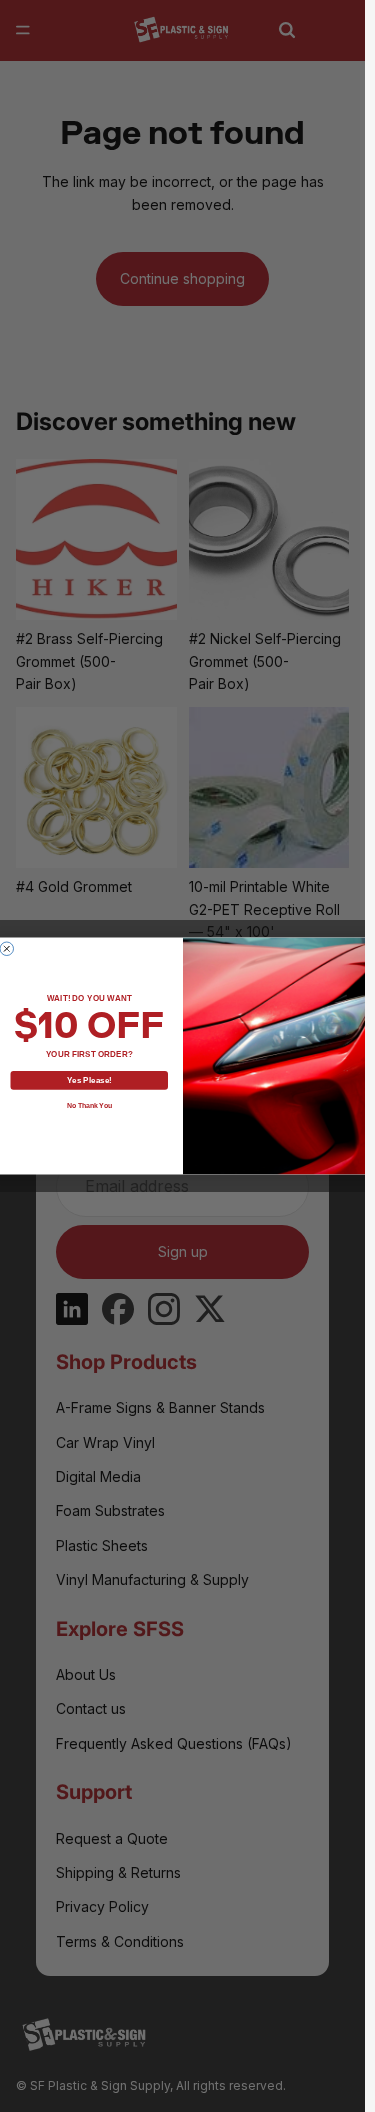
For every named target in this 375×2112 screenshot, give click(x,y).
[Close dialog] (7, 949)
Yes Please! (88, 1080)
